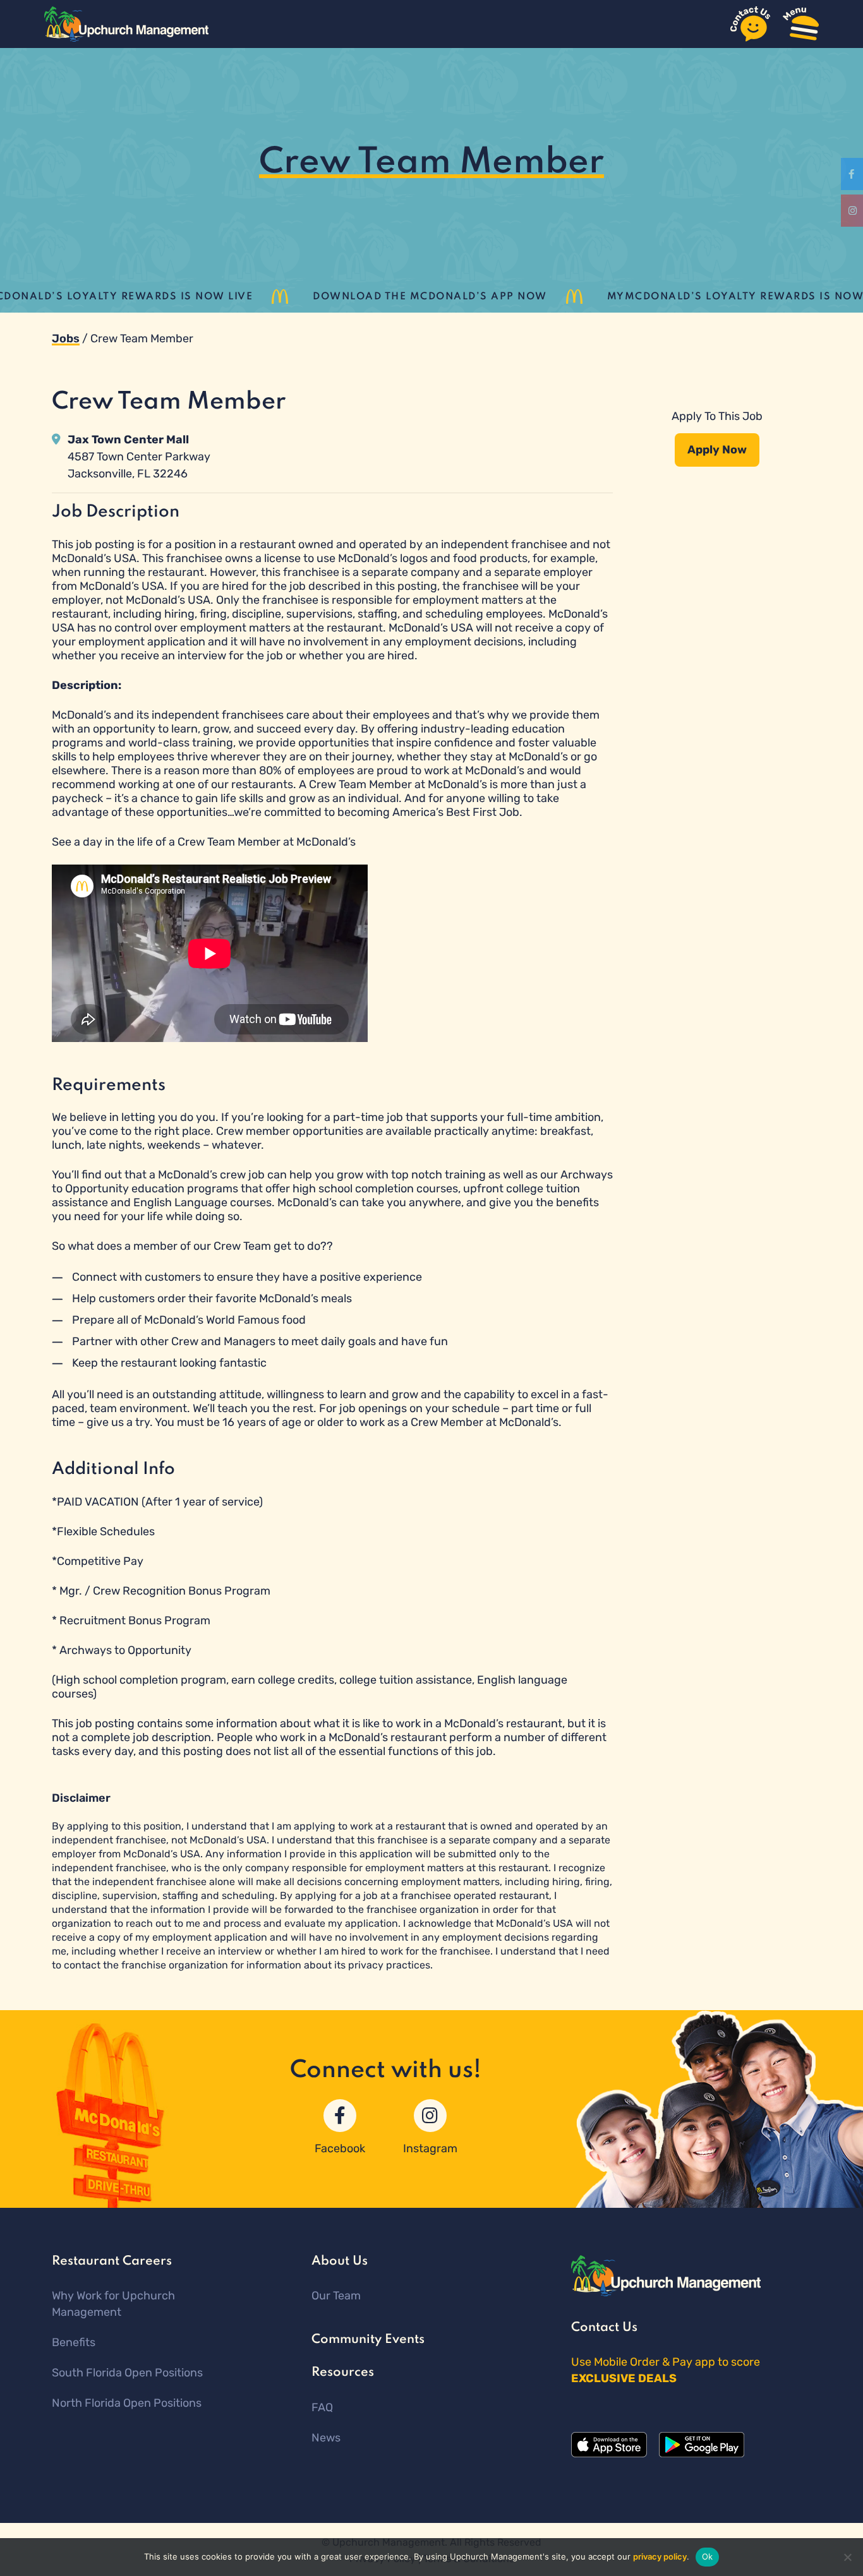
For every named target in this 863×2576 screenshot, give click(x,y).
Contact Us (604, 2328)
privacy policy (660, 2556)
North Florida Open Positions (127, 2403)
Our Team (336, 2296)
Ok (708, 2556)
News (326, 2438)
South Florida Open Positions (127, 2373)
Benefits (74, 2342)
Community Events (368, 2340)
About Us (340, 2261)
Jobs (66, 338)
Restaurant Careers (112, 2261)
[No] (847, 2557)
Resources (343, 2373)
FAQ (322, 2407)
